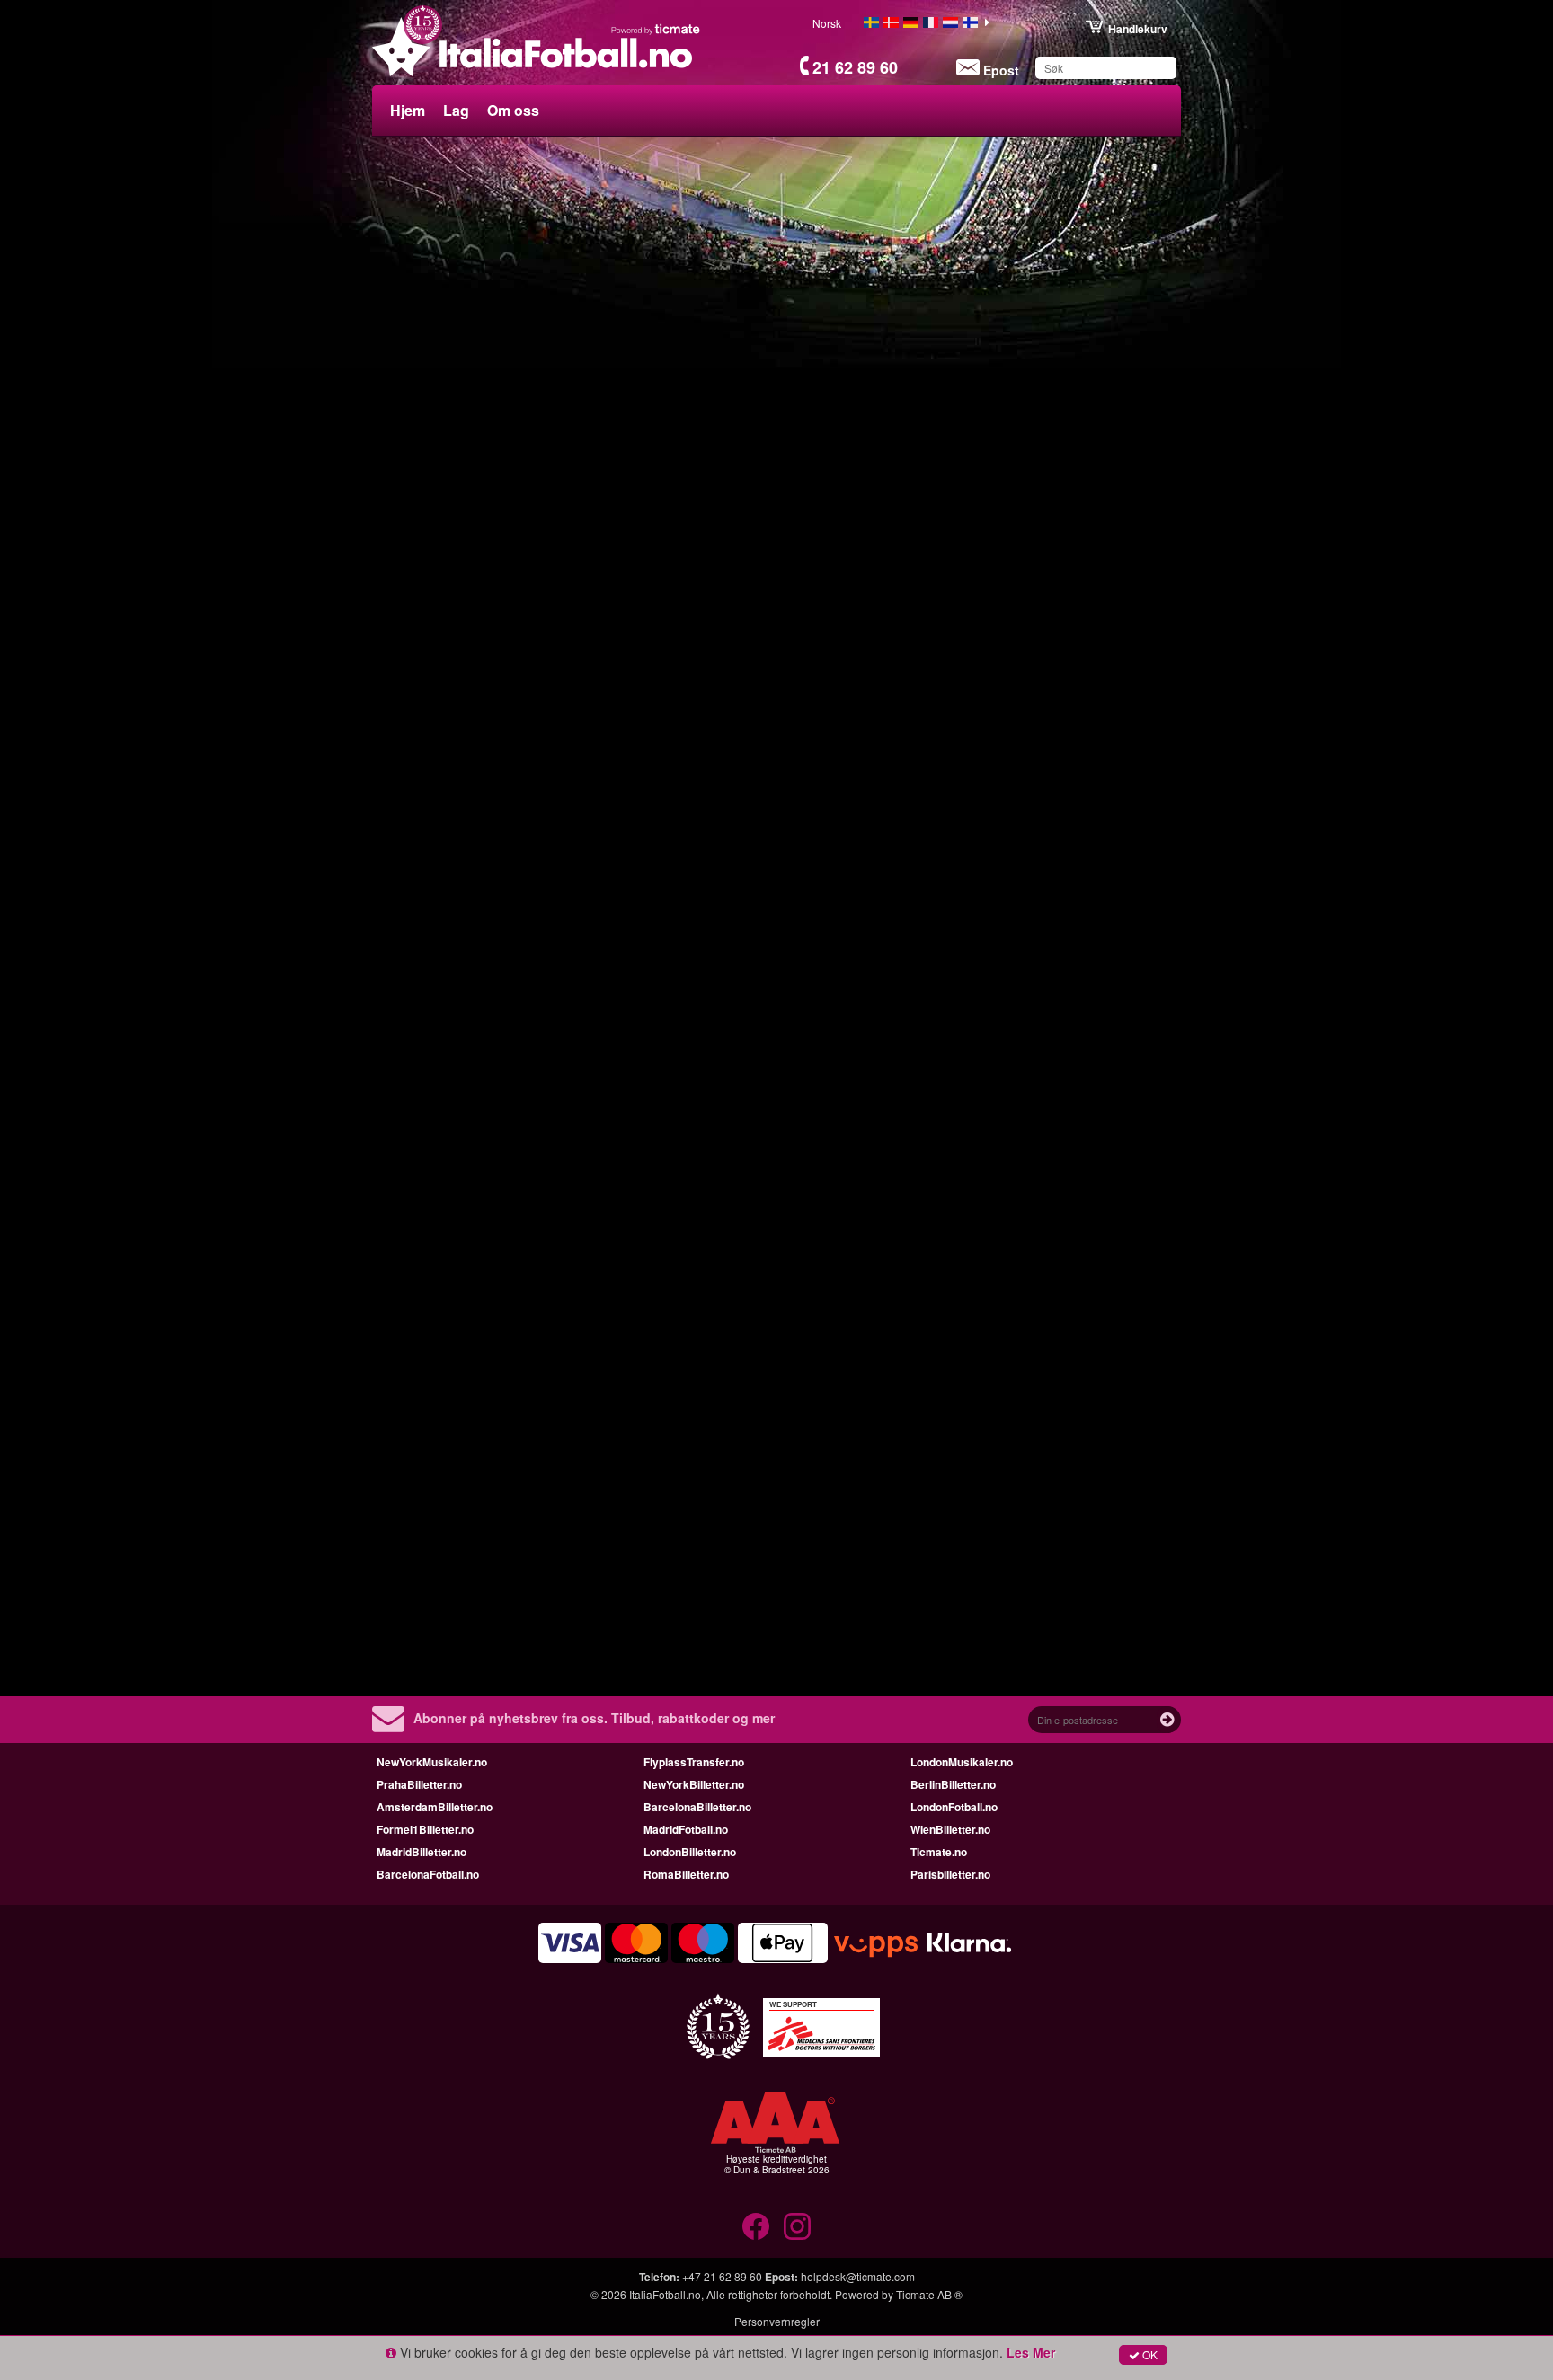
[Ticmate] (656, 29)
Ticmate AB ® (929, 2294)
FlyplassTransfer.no (694, 1762)
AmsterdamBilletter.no (435, 1807)
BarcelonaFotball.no (428, 1874)
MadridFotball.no (686, 1829)
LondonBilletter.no (690, 1852)
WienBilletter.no (950, 1829)
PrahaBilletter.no (419, 1784)
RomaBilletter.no (686, 1874)
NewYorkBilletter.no (694, 1784)
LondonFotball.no (954, 1807)
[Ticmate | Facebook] (756, 2226)
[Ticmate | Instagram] (797, 2226)
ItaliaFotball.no (665, 2294)
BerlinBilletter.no (953, 1784)
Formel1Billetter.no (425, 1829)
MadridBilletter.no (422, 1852)
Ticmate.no (939, 1852)
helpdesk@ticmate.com (858, 2276)
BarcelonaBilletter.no (697, 1807)
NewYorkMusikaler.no (432, 1762)
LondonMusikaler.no (962, 1762)
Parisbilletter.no (950, 1874)
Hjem (408, 110)
